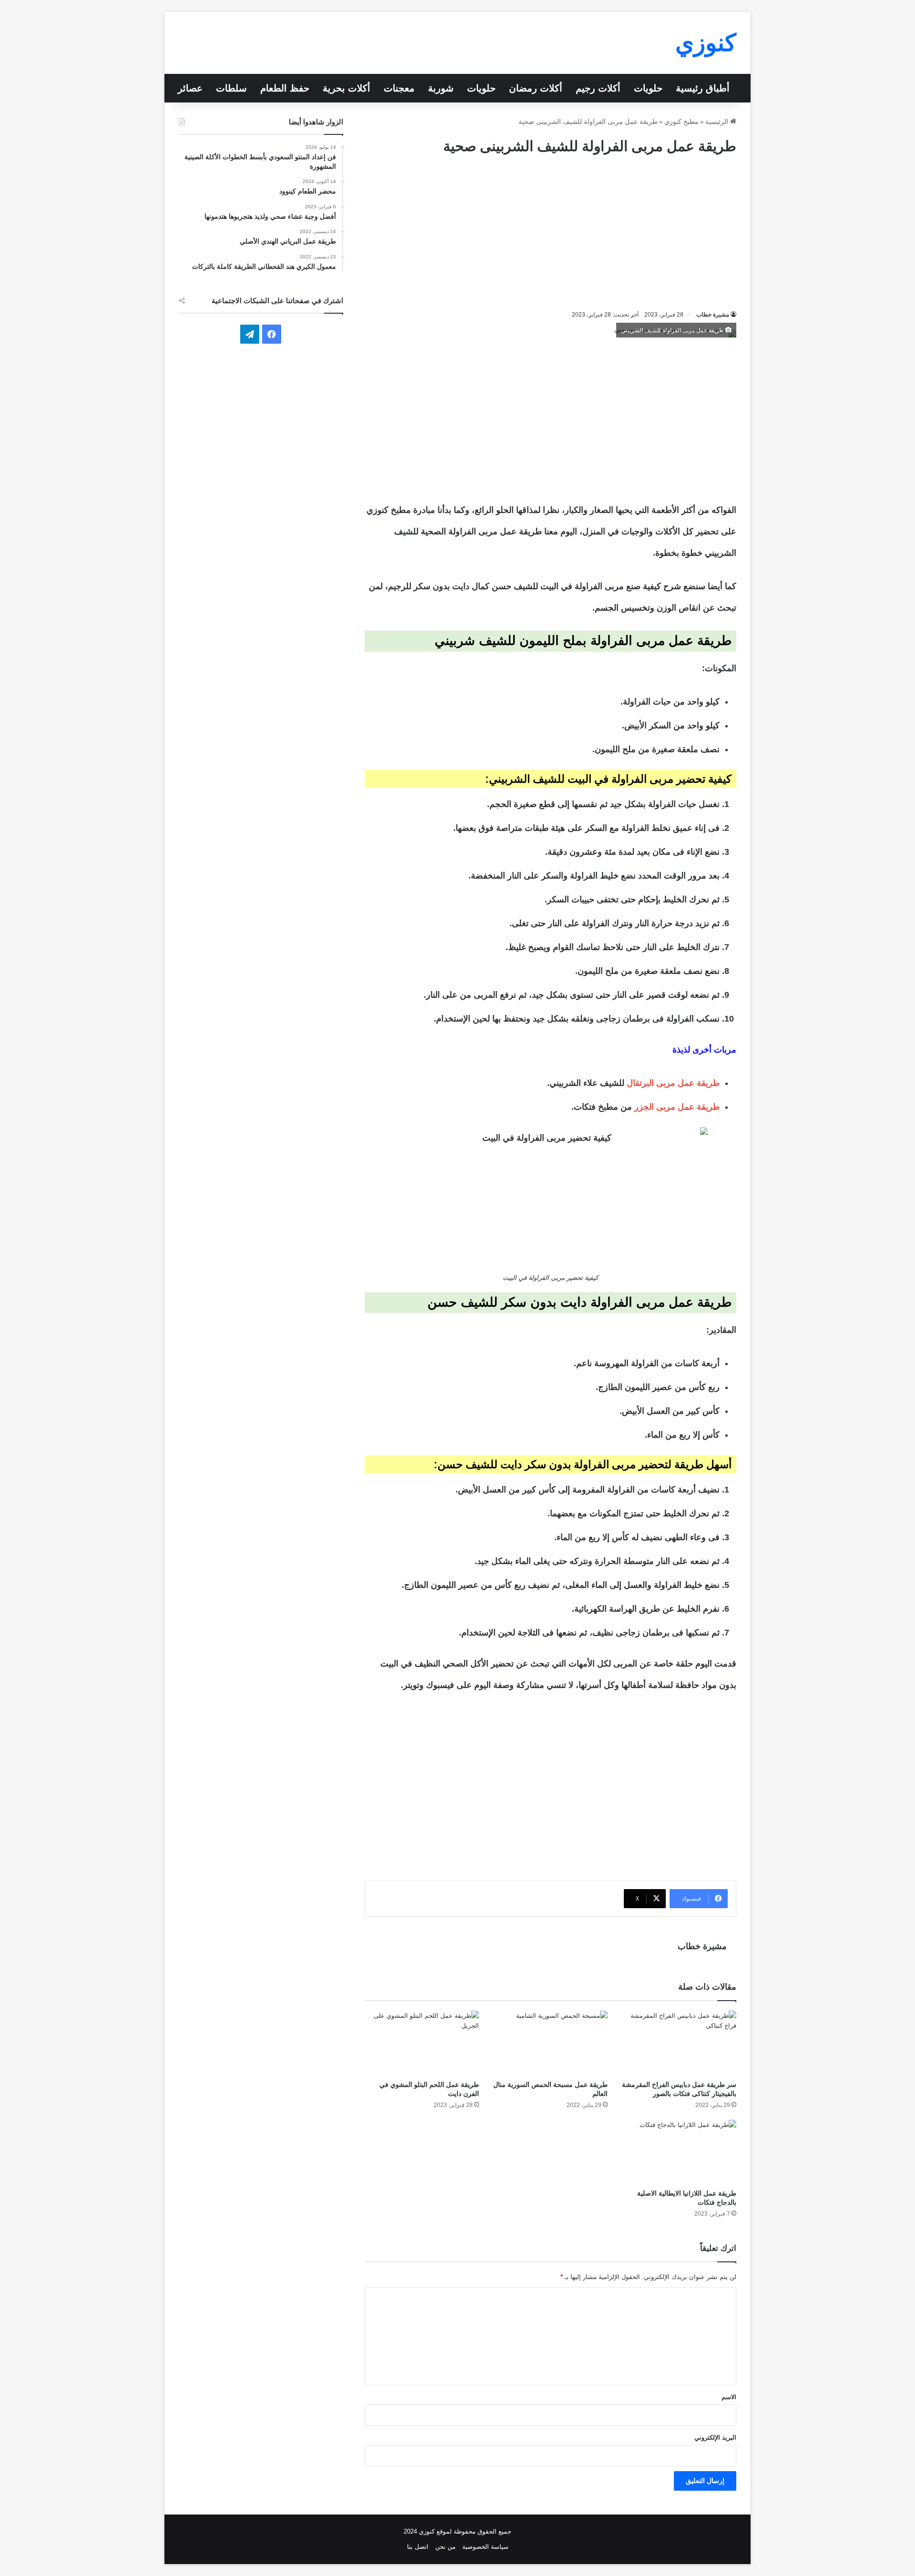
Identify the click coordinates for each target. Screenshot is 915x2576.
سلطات (231, 88)
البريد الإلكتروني (715, 2438)
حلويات (648, 88)
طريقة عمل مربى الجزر (677, 1107)
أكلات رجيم (598, 88)
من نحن (445, 2547)
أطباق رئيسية (703, 88)
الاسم (729, 2397)
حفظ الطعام (285, 88)
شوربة (441, 88)
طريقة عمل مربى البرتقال (673, 1083)
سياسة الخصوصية (485, 2547)
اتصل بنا (418, 2547)
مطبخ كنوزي (681, 122)
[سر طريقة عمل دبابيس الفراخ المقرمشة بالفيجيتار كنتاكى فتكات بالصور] (679, 2043)
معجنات (399, 88)
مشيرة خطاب (713, 315)
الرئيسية (718, 122)
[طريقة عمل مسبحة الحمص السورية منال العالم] (550, 2043)
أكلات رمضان (536, 88)
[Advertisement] (550, 233)
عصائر (190, 88)
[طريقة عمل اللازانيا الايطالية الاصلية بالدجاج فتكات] (679, 2152)
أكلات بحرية (346, 88)
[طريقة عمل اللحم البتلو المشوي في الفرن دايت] (422, 2043)
